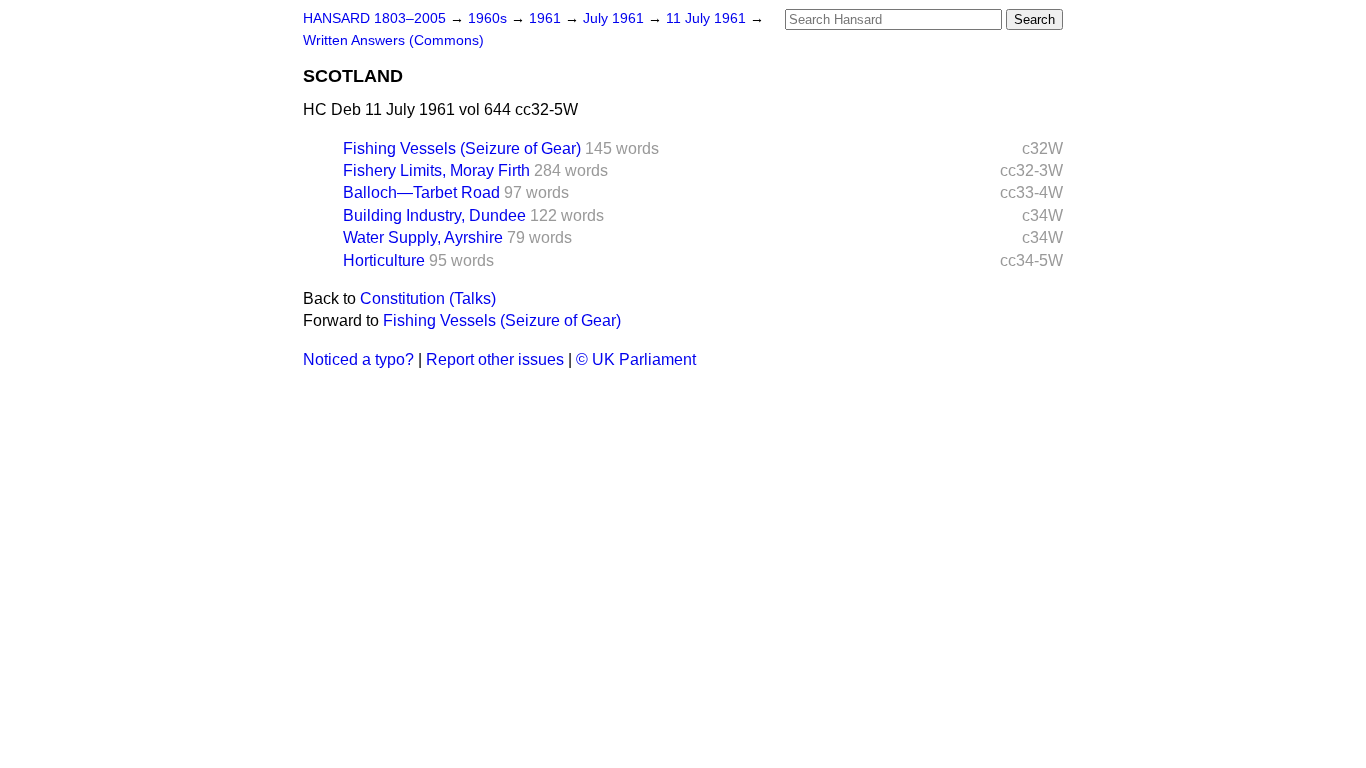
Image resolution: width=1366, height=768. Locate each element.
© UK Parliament (636, 359)
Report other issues (495, 359)
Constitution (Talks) (428, 298)
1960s (489, 18)
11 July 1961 (708, 18)
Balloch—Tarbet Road (421, 192)
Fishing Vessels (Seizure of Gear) (462, 148)
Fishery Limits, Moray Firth (436, 170)
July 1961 (615, 18)
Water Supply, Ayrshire (423, 237)
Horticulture (384, 260)
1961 (547, 18)
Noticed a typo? (358, 359)
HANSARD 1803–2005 (374, 18)
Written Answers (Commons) (393, 40)
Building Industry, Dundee (434, 215)
